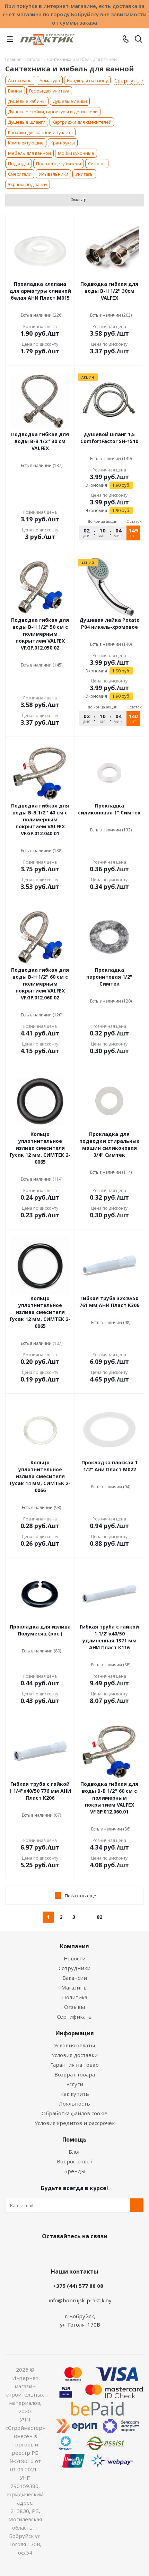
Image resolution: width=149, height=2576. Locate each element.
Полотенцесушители (59, 164)
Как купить (75, 2094)
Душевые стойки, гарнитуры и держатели (53, 112)
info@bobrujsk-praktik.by (80, 2300)
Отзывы (74, 2007)
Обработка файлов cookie (74, 2113)
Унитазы (84, 174)
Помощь (74, 2140)
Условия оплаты (74, 2045)
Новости (75, 1958)
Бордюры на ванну (87, 80)
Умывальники (53, 174)
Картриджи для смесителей (82, 122)
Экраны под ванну (28, 184)
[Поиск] (138, 40)
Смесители (20, 174)
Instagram (81, 2252)
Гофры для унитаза (49, 91)
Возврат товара (75, 2074)
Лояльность (74, 2103)
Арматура (50, 80)
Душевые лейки (70, 101)
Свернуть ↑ (129, 81)
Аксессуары (20, 80)
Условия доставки (75, 2055)
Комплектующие (26, 143)
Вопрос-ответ (75, 2161)
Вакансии (75, 1978)
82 (99, 1917)
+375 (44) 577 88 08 (78, 2286)
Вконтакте (47, 2252)
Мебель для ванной (29, 153)
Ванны (15, 91)
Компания (74, 1946)
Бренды (75, 2171)
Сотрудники (74, 1968)
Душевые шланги (27, 122)
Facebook (64, 2252)
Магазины (74, 1987)
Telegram (99, 2252)
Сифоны (97, 164)
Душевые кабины (27, 101)
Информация (75, 2033)
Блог (74, 2152)
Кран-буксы (63, 143)
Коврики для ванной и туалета (40, 132)
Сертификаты (75, 2017)
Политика (75, 1997)
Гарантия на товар (74, 2065)
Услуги (75, 2084)
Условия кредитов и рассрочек (75, 2123)
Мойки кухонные (76, 153)
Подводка (19, 164)
